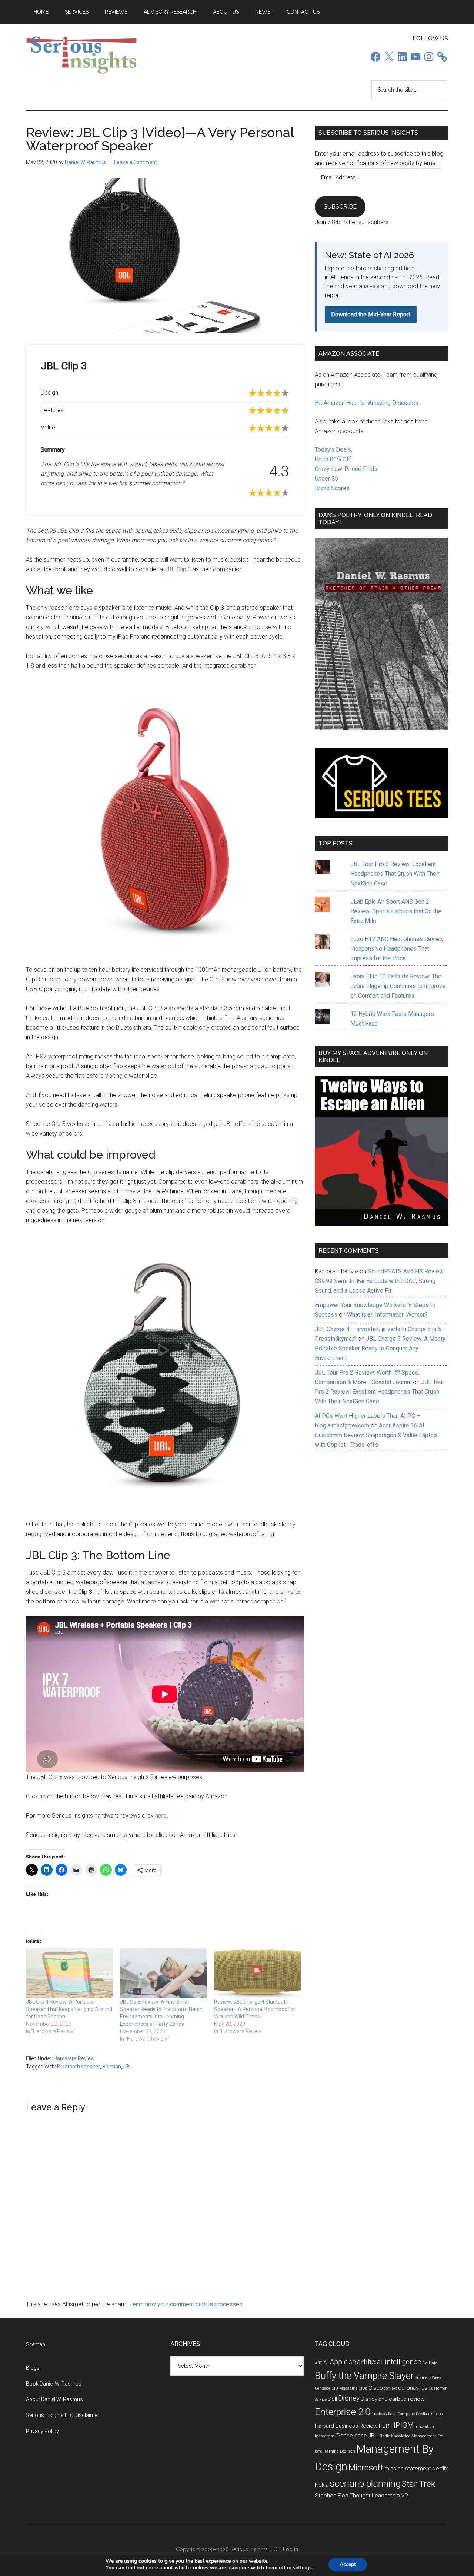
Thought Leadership (375, 2496)
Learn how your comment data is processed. (186, 2304)
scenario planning (365, 2483)
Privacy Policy (42, 2431)
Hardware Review (74, 2058)
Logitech (348, 2451)
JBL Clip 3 (178, 569)
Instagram (325, 2436)
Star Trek (418, 2484)
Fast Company (401, 2414)
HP (395, 2425)
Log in (291, 2549)
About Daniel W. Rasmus (54, 2399)
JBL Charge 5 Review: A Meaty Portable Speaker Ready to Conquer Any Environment (380, 1348)
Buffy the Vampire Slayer (364, 2376)
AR (352, 2363)
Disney (349, 2398)
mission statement (408, 2469)
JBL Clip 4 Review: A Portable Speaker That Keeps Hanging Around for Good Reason (69, 2009)
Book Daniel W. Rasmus (54, 2384)
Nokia (322, 2485)
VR (405, 2496)
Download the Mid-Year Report (371, 314)
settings (302, 2568)
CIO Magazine (344, 2388)
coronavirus (413, 2388)
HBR (384, 2426)
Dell (332, 2399)
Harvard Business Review (346, 2426)
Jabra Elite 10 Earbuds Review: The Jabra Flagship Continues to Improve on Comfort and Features (398, 986)
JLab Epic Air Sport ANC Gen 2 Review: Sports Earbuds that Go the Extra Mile (396, 911)
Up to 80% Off (333, 459)
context (390, 2388)
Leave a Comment (136, 162)
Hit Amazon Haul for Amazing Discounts (367, 403)
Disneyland (374, 2399)
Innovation (424, 2427)
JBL (128, 2067)
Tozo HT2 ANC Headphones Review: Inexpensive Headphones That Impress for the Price (398, 949)
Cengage (323, 2388)
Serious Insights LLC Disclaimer (63, 2415)
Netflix (440, 2469)
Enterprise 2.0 (343, 2412)
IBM (407, 2425)
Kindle (384, 2436)
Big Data (430, 2363)
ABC (318, 2363)
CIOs (363, 2388)
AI (326, 2363)
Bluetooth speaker (79, 2067)
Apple (339, 2362)
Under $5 (326, 478)
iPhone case (351, 2436)
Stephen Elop (332, 2496)
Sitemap (36, 2344)
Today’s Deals (333, 450)
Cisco (376, 2388)
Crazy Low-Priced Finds (346, 469)
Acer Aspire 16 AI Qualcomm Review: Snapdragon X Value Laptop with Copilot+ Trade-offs (376, 1435)
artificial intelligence (389, 2362)
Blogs (33, 2368)
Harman (112, 2067)
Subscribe (340, 207)
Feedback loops (429, 2414)
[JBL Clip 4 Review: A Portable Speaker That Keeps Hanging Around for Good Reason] (69, 1973)
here (161, 1816)
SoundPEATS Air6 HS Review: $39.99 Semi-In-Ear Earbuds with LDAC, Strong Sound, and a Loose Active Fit (380, 1281)
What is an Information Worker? (387, 1315)
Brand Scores (332, 488)
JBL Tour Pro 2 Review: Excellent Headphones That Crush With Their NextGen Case (395, 874)
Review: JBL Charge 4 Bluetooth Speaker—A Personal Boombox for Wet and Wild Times (255, 2009)
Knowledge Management (414, 2436)
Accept (348, 2564)
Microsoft (366, 2468)
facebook (379, 2414)
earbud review (407, 2399)
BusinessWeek (428, 2378)
